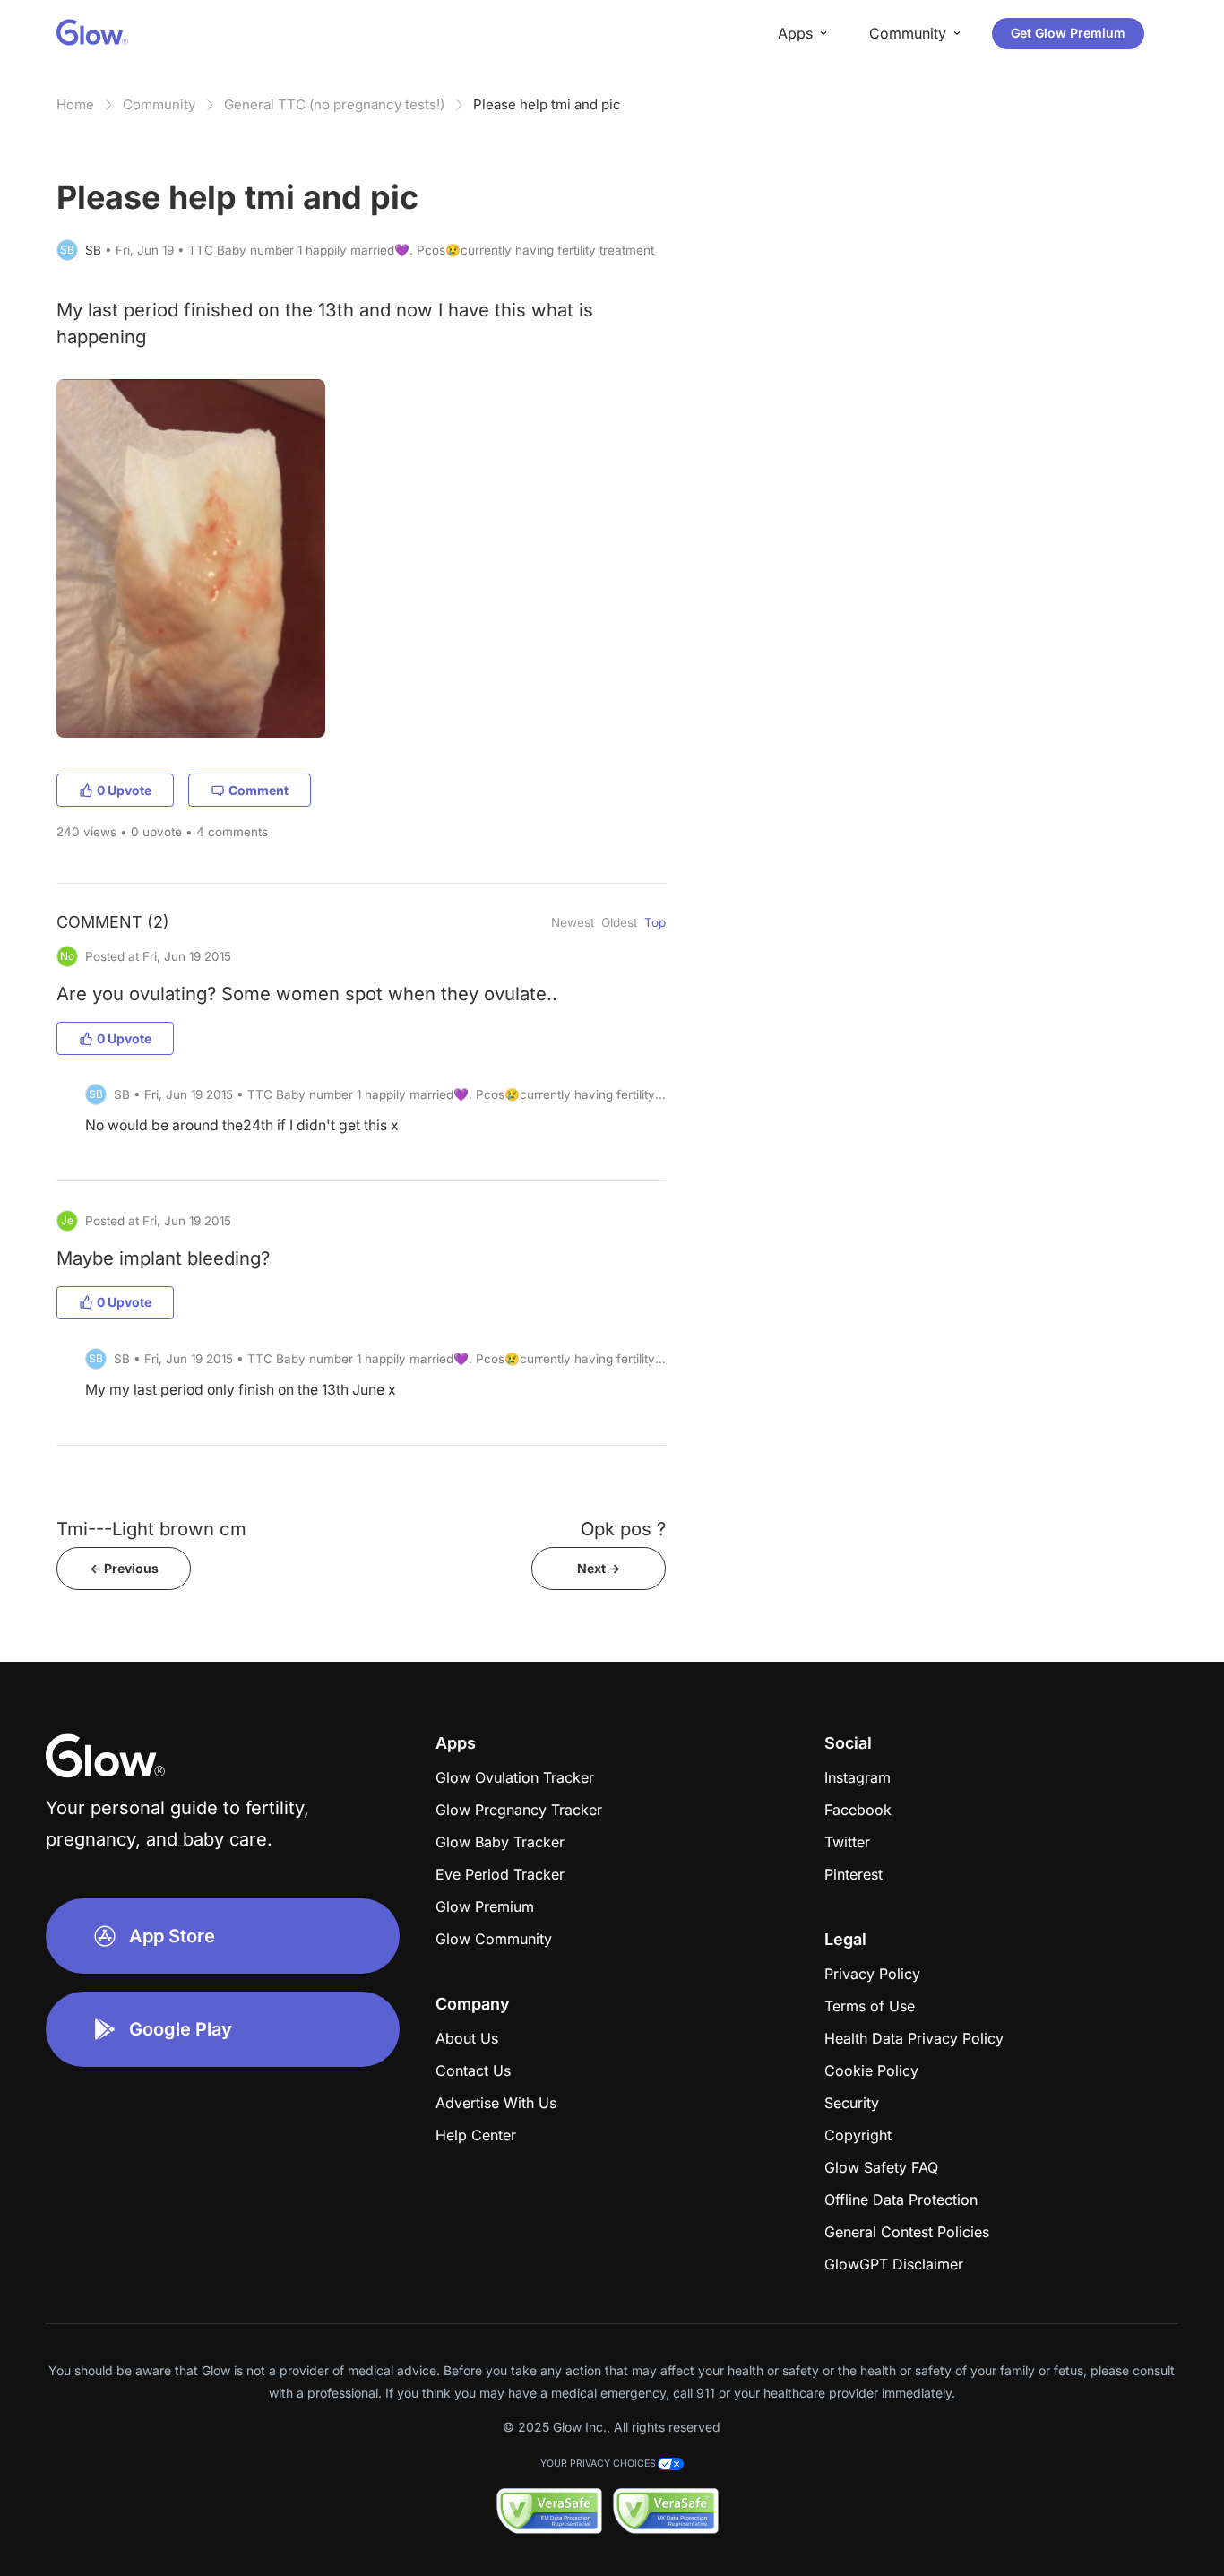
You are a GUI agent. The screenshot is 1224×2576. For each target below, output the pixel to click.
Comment (259, 790)
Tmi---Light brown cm (151, 1529)
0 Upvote (124, 790)
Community (159, 104)
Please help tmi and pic (547, 104)
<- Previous (124, 1568)
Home (75, 104)
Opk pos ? (623, 1529)
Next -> (599, 1568)
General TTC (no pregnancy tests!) (334, 104)
